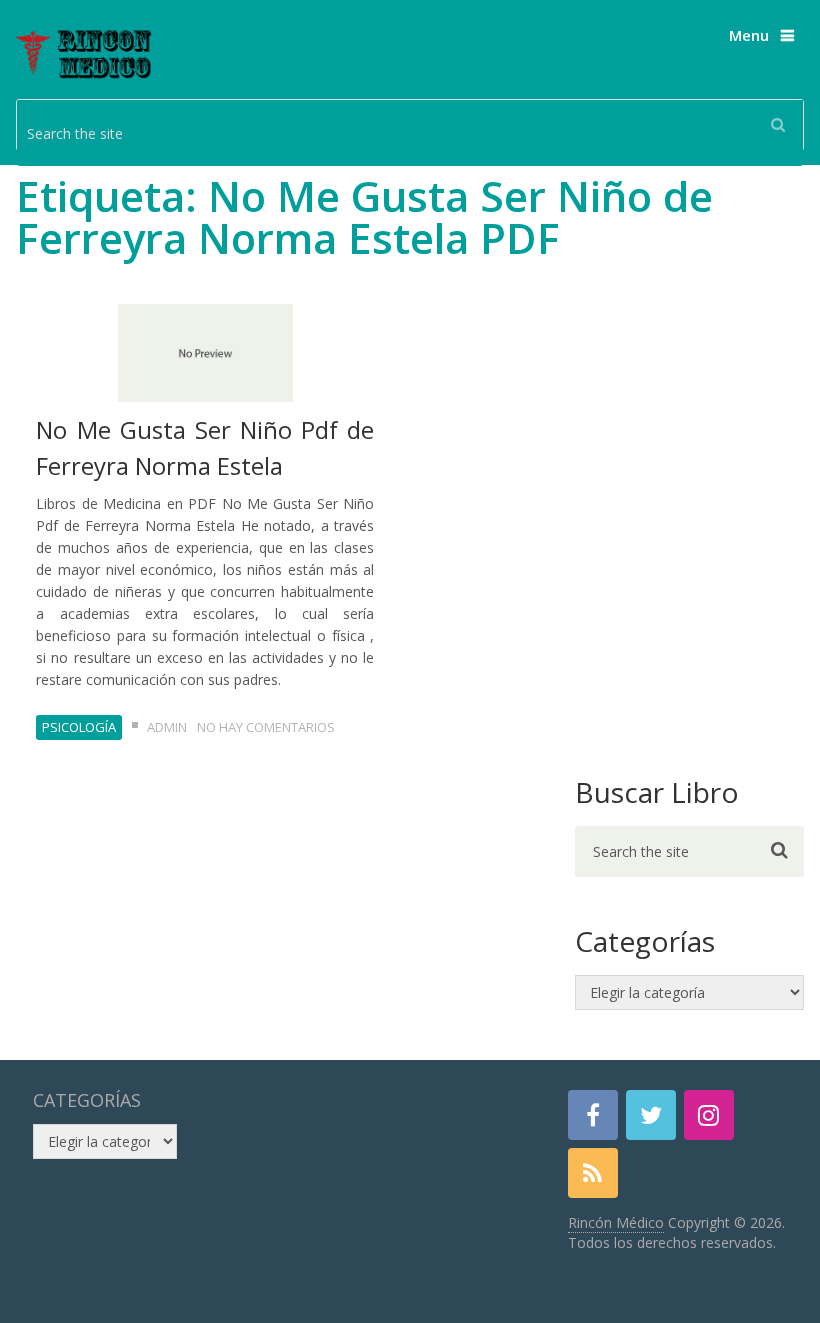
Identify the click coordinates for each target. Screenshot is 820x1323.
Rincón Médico (616, 1222)
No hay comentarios (266, 727)
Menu (749, 35)
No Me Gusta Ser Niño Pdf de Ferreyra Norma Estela (205, 447)
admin (167, 727)
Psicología (79, 727)
